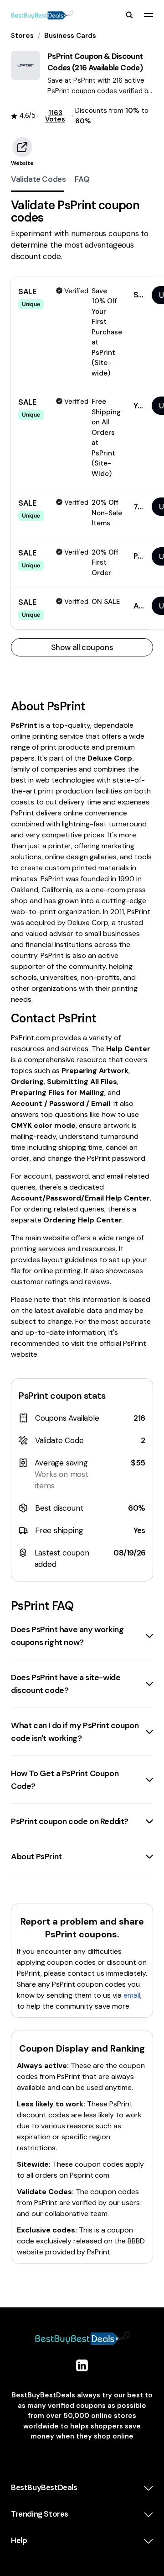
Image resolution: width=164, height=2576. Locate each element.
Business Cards (70, 36)
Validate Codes (38, 179)
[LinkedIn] (82, 2365)
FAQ (82, 179)
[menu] (149, 15)
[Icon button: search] (129, 15)
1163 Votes (55, 116)
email (132, 1995)
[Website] (22, 147)
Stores (22, 36)
